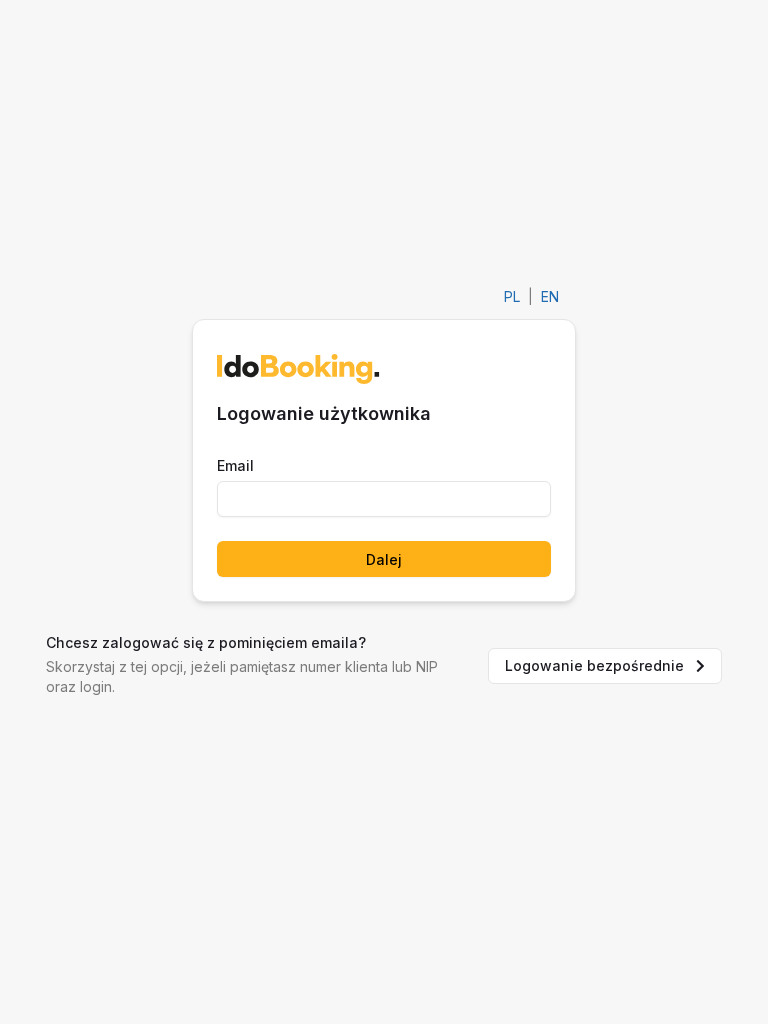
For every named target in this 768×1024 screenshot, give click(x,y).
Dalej (384, 559)
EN (550, 296)
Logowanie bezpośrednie (594, 665)
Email (235, 465)
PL (512, 296)
